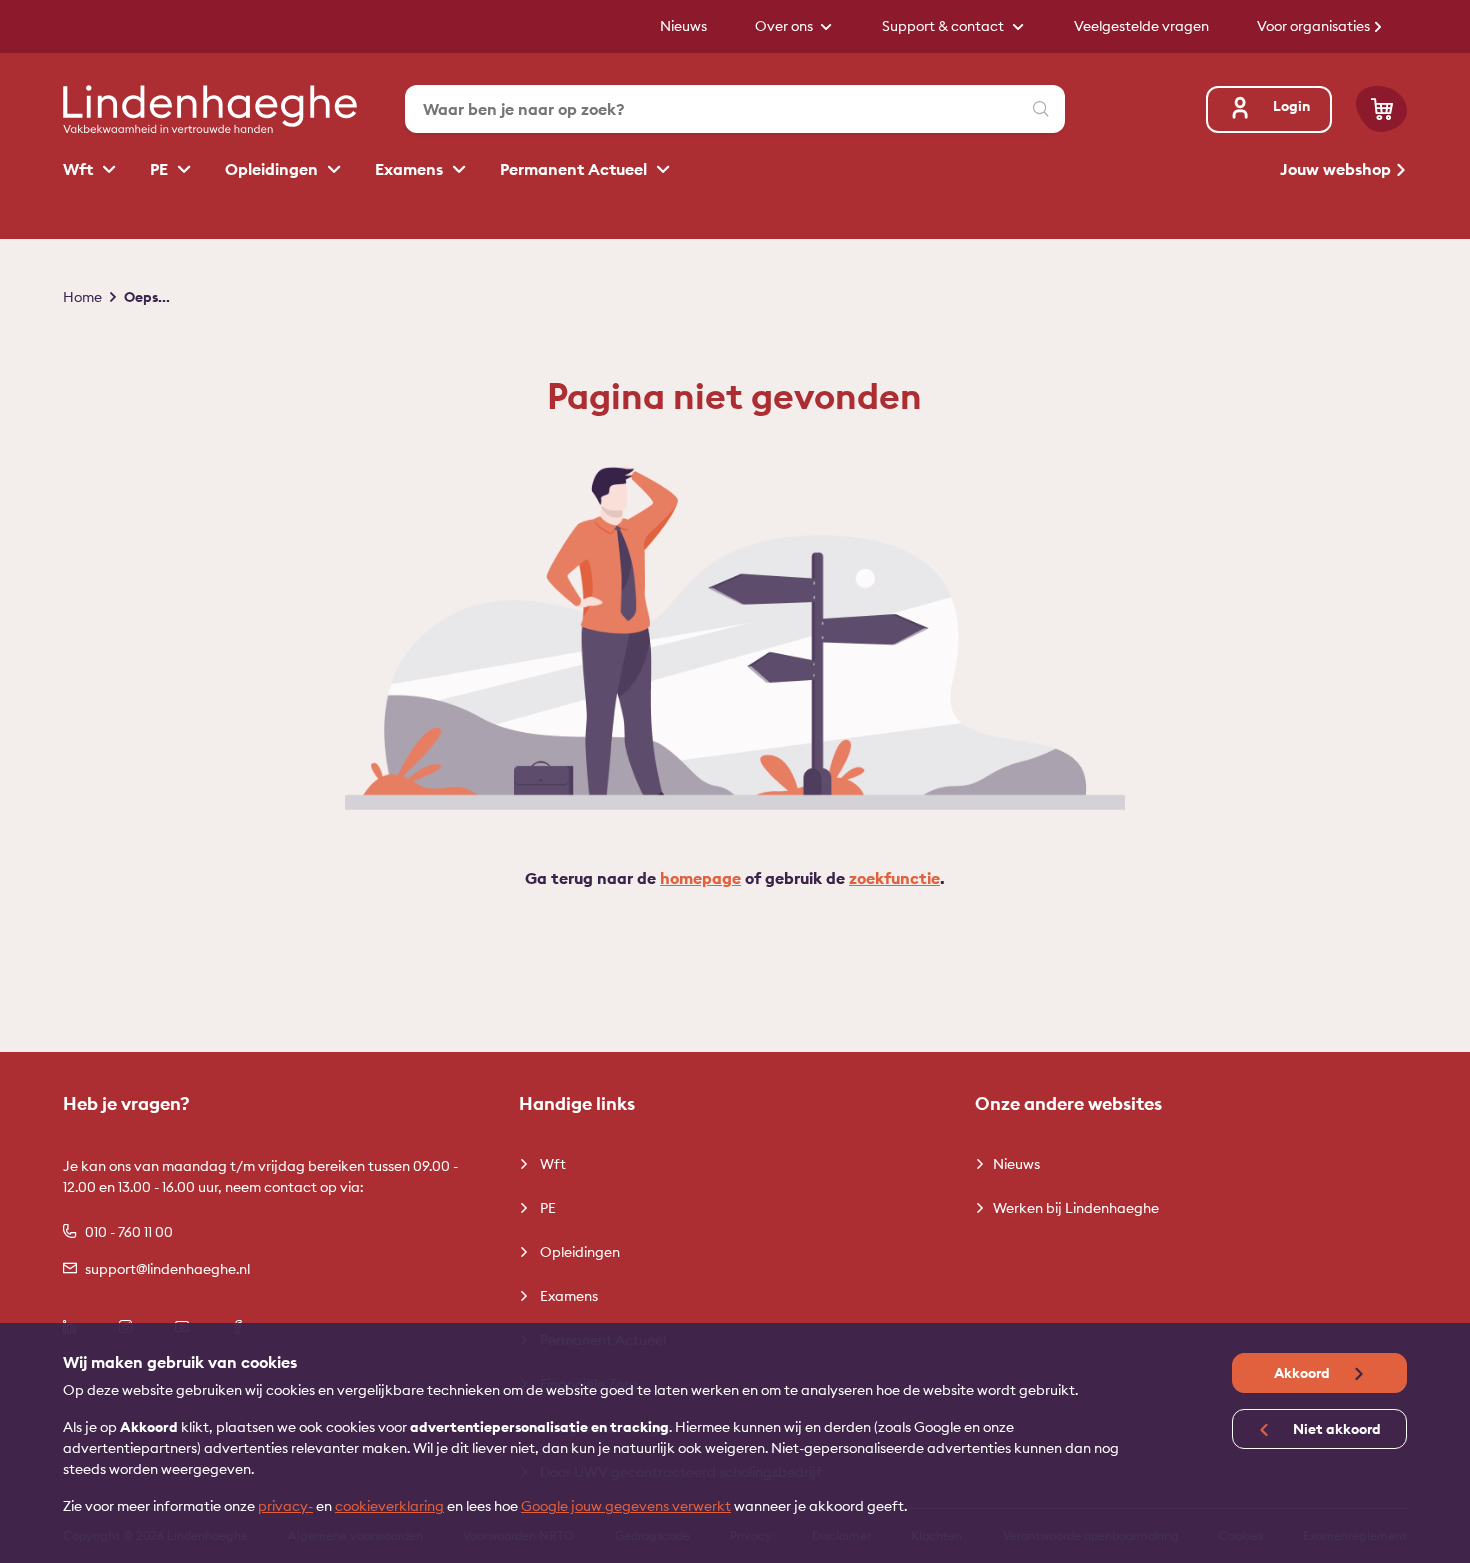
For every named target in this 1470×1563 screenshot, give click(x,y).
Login (1291, 106)
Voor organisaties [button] (1315, 26)
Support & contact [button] (944, 26)
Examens (411, 169)
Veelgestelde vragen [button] (1141, 26)
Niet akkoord (1335, 1429)
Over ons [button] (785, 26)
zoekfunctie (894, 878)
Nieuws (1016, 1164)
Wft (80, 169)
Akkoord (1303, 1373)
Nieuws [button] (683, 26)
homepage (700, 878)
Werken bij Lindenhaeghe (1076, 1208)
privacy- (285, 1506)
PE (161, 169)
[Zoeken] (1041, 109)
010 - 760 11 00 (129, 1232)
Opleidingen (273, 169)
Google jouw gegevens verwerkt (626, 1506)
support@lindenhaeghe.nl (167, 1269)
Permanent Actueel (575, 169)
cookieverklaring (389, 1506)
